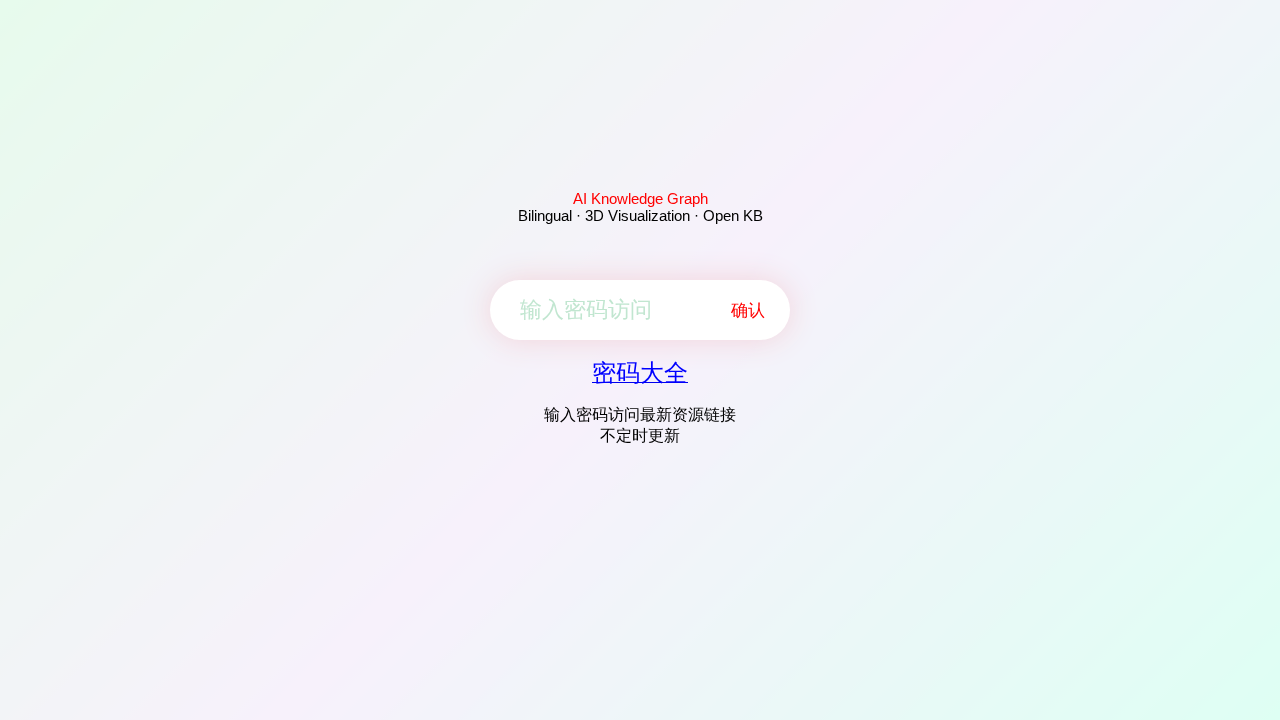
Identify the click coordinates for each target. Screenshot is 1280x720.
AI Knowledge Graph (640, 198)
